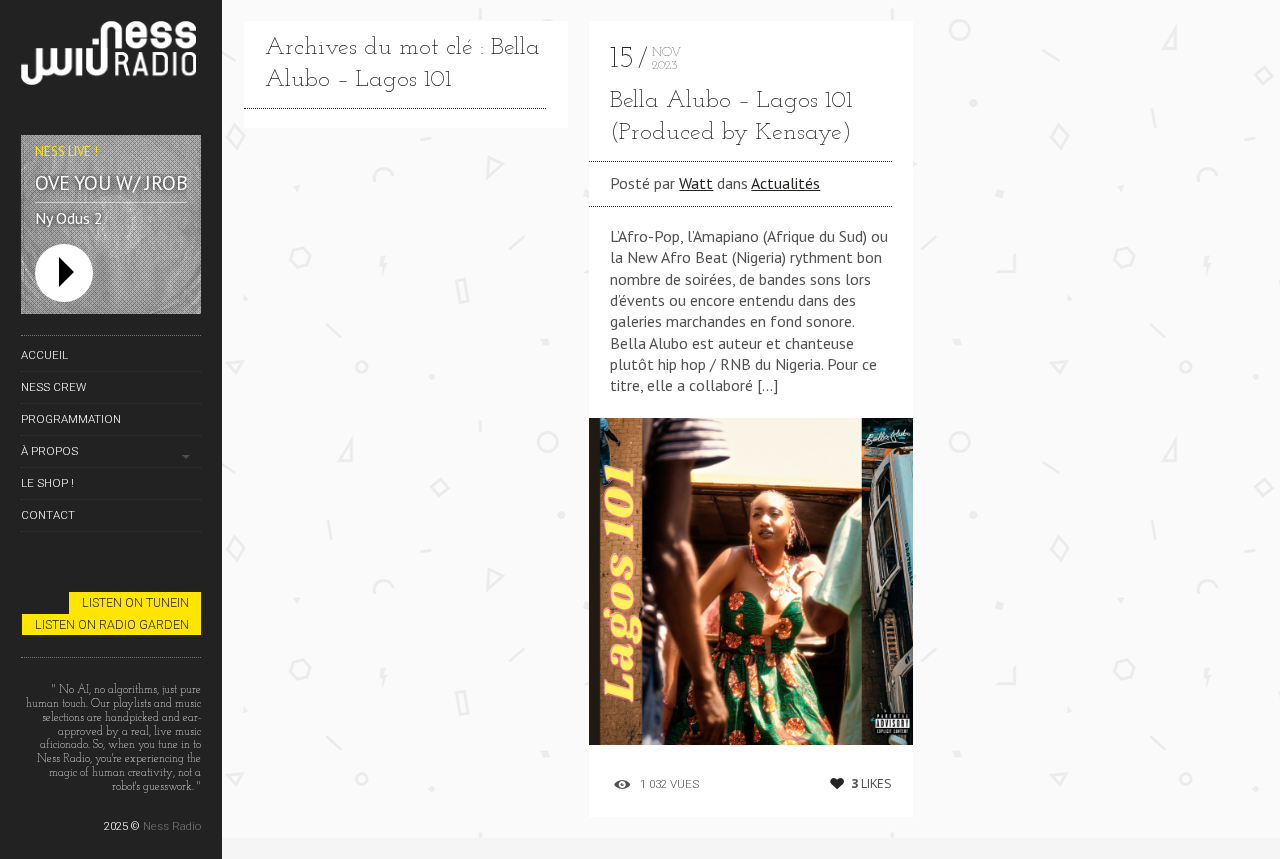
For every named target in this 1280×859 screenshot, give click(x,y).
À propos (49, 451)
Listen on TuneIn (135, 602)
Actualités (785, 183)
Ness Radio (172, 826)
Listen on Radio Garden (112, 624)
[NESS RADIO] (111, 56)
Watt (696, 183)
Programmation (71, 419)
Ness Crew (53, 387)
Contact (48, 515)
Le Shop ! (47, 483)
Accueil (44, 355)
